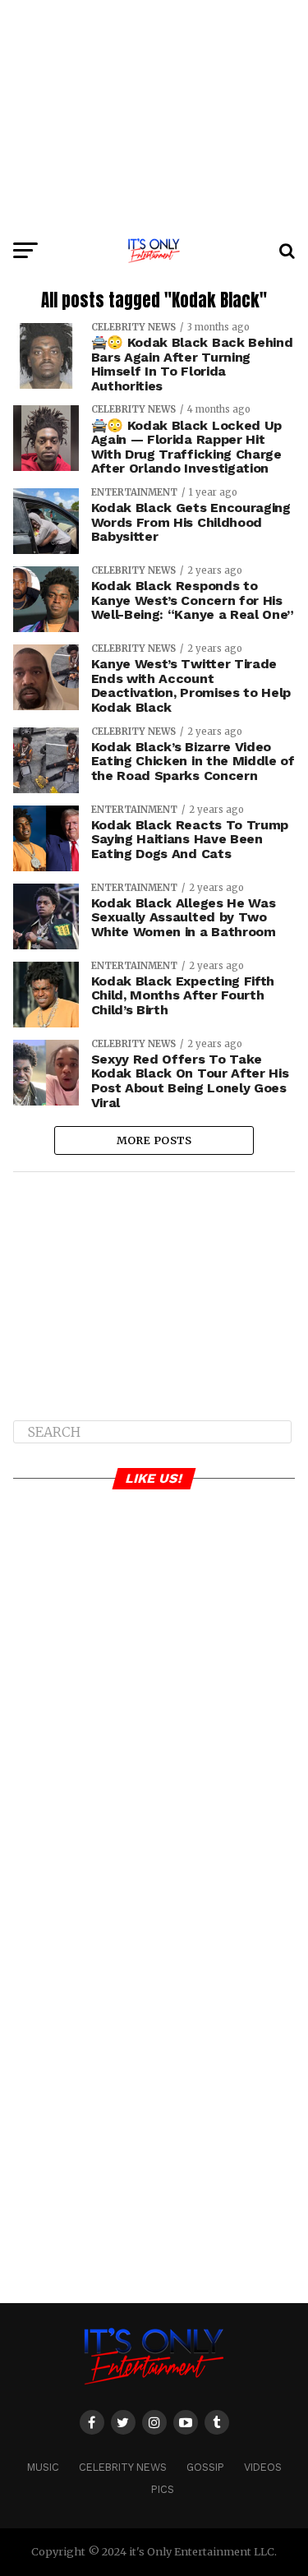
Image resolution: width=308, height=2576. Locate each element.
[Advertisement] (154, 115)
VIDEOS (263, 2467)
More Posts (154, 1140)
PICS (163, 2489)
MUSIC (43, 2467)
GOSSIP (205, 2467)
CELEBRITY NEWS (123, 2467)
